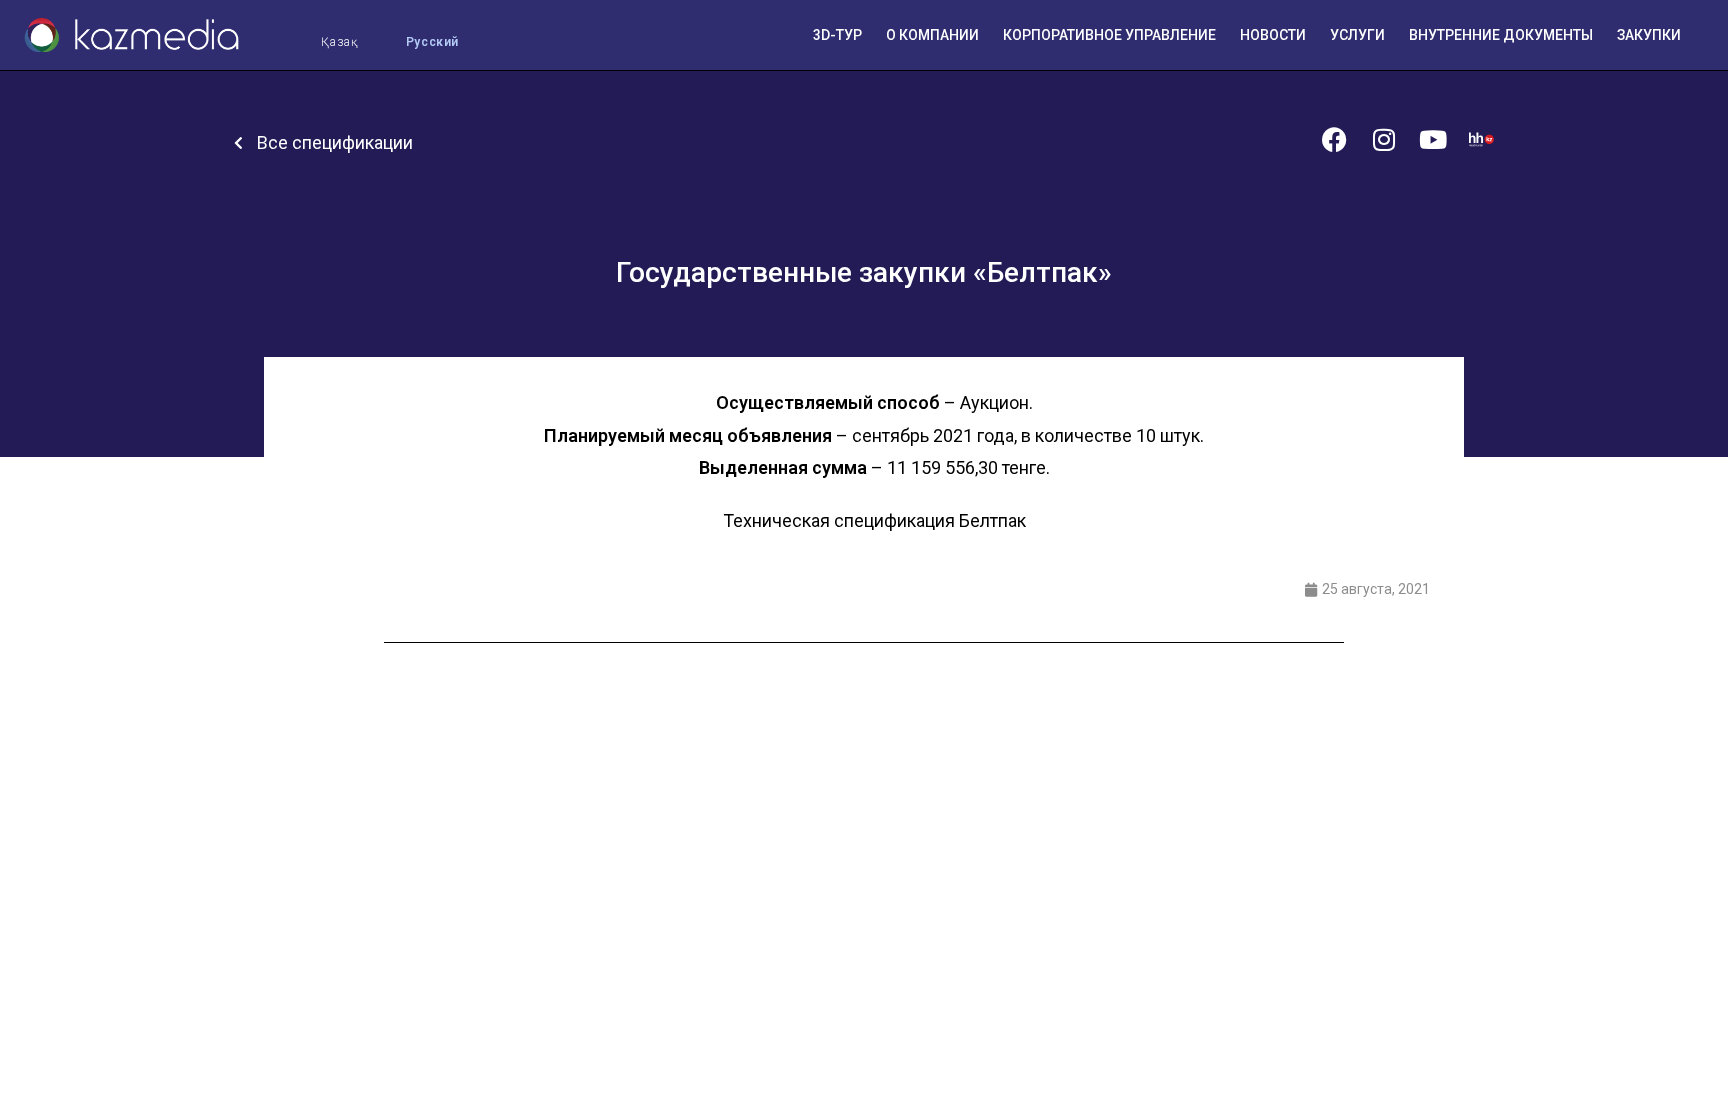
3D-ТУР (837, 35)
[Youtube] (1432, 139)
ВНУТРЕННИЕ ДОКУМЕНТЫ (1501, 35)
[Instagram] (1383, 139)
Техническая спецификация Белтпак (874, 520)
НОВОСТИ (1273, 35)
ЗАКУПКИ (1649, 35)
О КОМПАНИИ (932, 35)
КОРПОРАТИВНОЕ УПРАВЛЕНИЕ (1109, 35)
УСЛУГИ (1357, 35)
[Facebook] (1334, 139)
